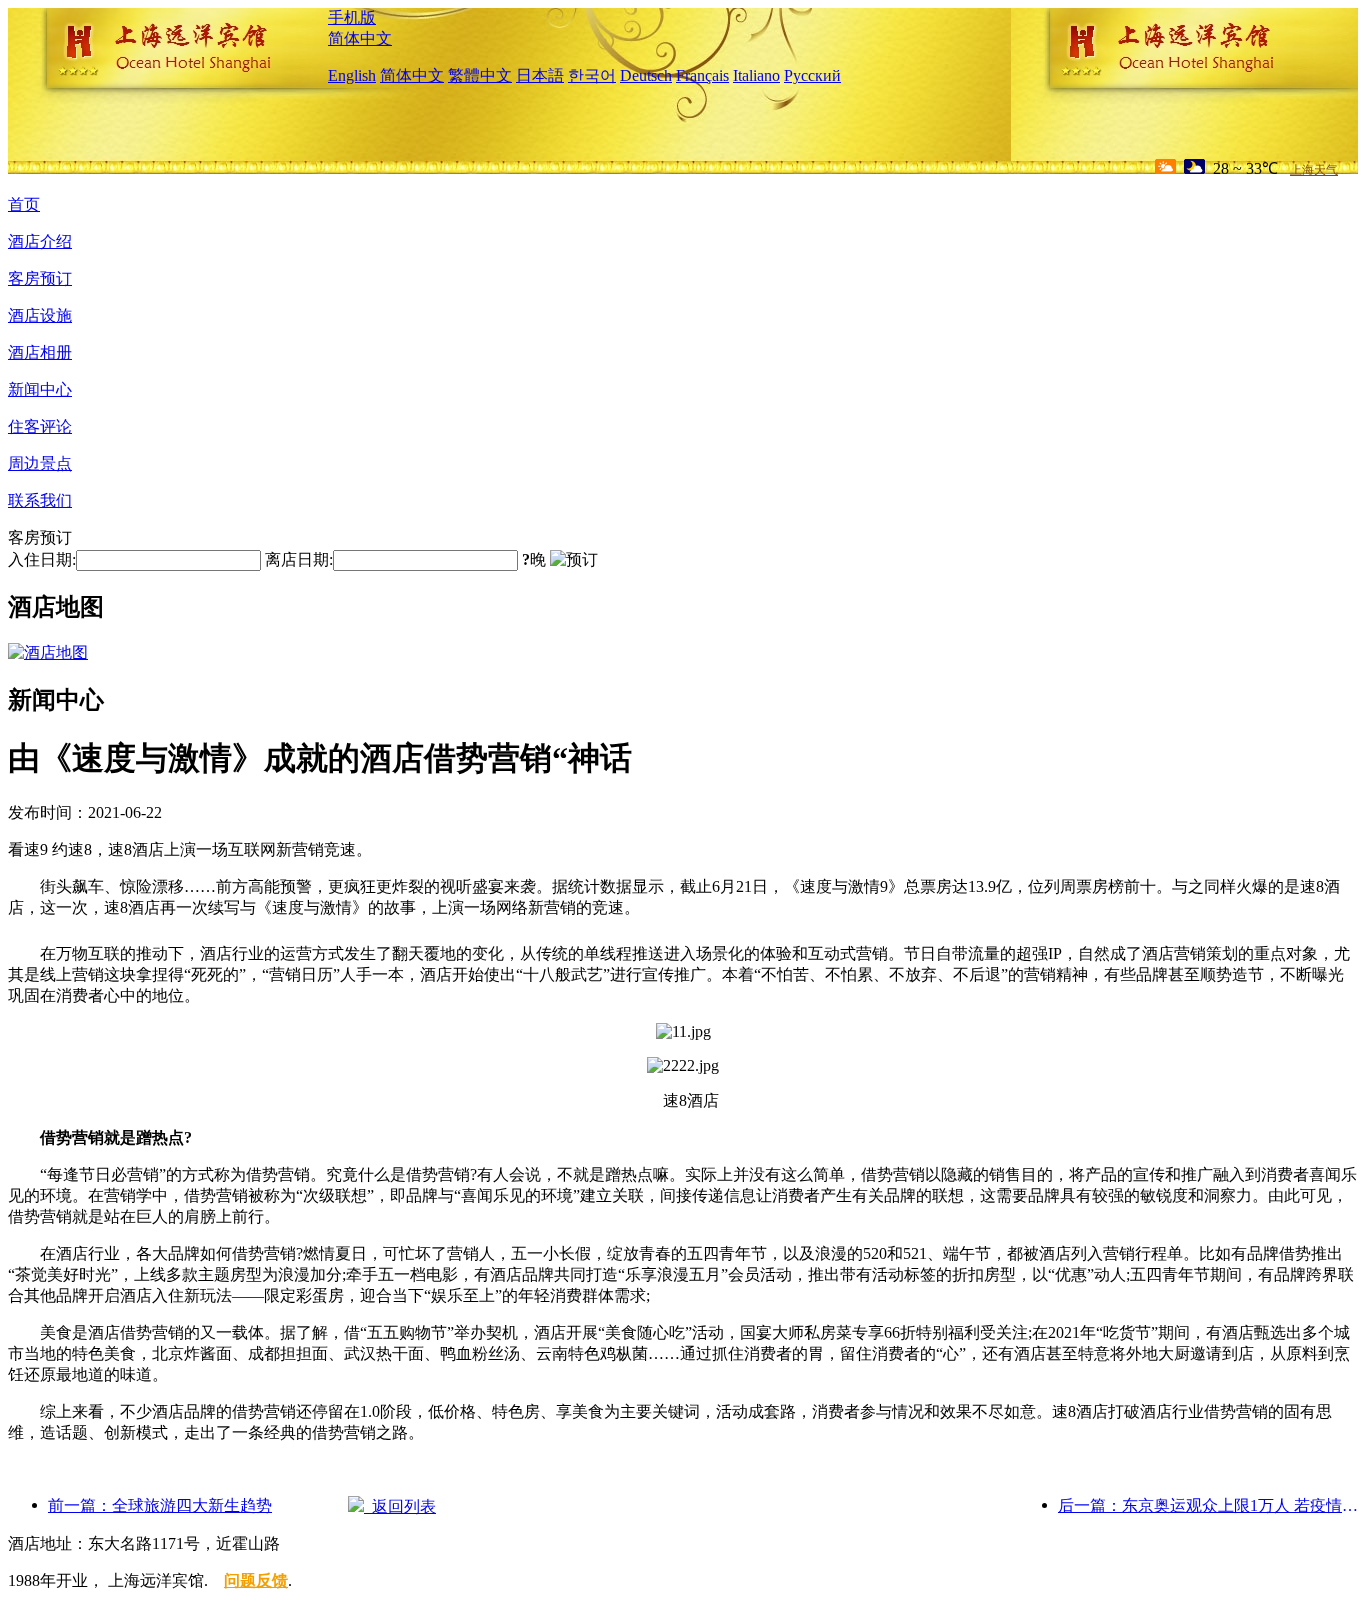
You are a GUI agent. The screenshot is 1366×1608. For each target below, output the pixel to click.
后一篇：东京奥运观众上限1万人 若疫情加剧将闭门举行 (1208, 1505)
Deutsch (646, 75)
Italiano (756, 75)
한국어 (592, 75)
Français (702, 75)
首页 (24, 204)
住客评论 (40, 426)
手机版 (352, 17)
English (352, 75)
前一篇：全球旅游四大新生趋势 (160, 1505)
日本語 (540, 75)
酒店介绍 (40, 241)
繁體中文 (480, 75)
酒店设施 (40, 315)
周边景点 (40, 463)
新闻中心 (40, 389)
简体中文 (360, 38)
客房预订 (40, 278)
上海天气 (1314, 170)
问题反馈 (256, 1580)
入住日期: (42, 559)
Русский (812, 75)
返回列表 (400, 1506)
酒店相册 (40, 352)
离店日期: (299, 559)
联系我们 (40, 500)
